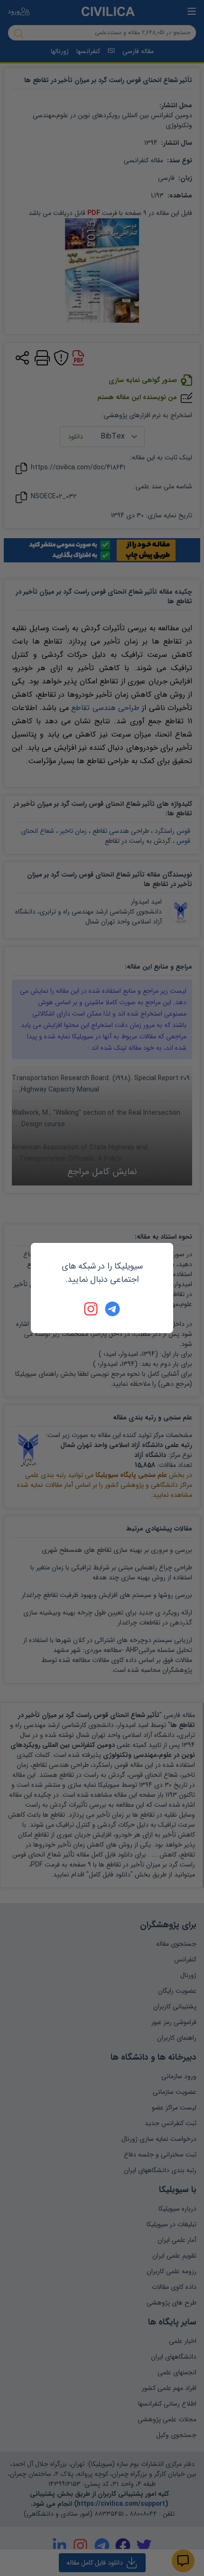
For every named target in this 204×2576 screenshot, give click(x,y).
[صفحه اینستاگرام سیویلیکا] (92, 1309)
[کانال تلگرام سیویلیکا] (112, 1309)
